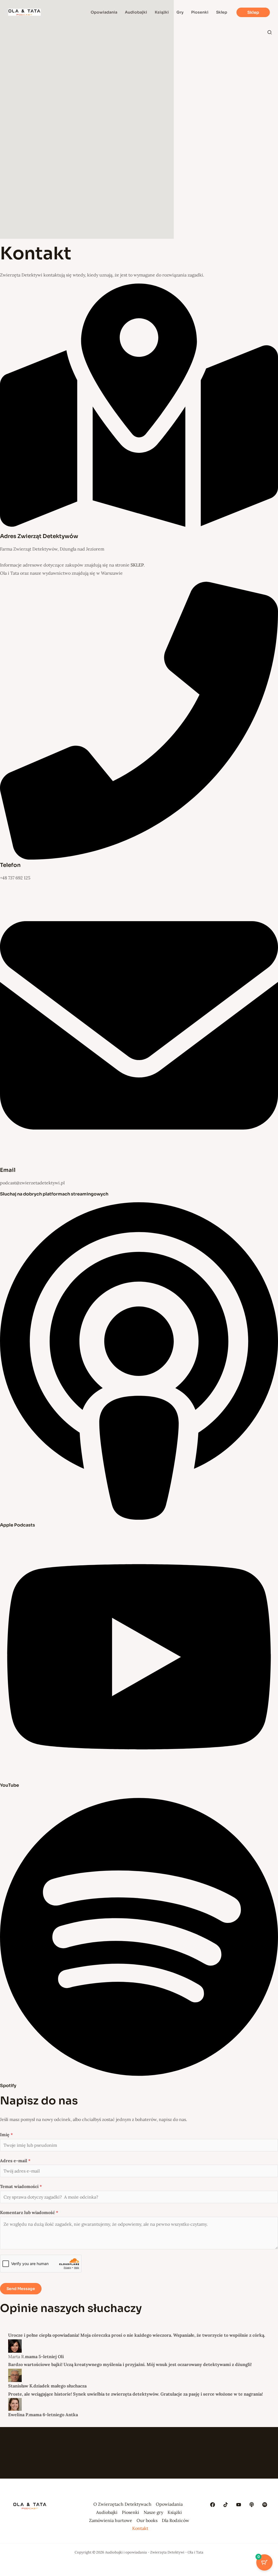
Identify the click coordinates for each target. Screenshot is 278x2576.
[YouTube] (239, 2505)
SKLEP (137, 565)
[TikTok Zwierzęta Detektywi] (226, 2505)
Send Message (21, 2289)
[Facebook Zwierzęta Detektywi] (213, 2505)
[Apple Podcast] (252, 2505)
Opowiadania (169, 2504)
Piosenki (131, 2512)
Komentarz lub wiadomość (29, 2212)
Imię (6, 2135)
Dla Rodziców (176, 2520)
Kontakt (140, 2528)
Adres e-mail (15, 2161)
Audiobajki (107, 2512)
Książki (175, 2512)
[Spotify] (265, 2505)
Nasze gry (153, 2512)
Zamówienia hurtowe (111, 2520)
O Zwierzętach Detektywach (122, 2504)
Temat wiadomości (21, 2186)
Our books (147, 2520)
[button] (253, 12)
